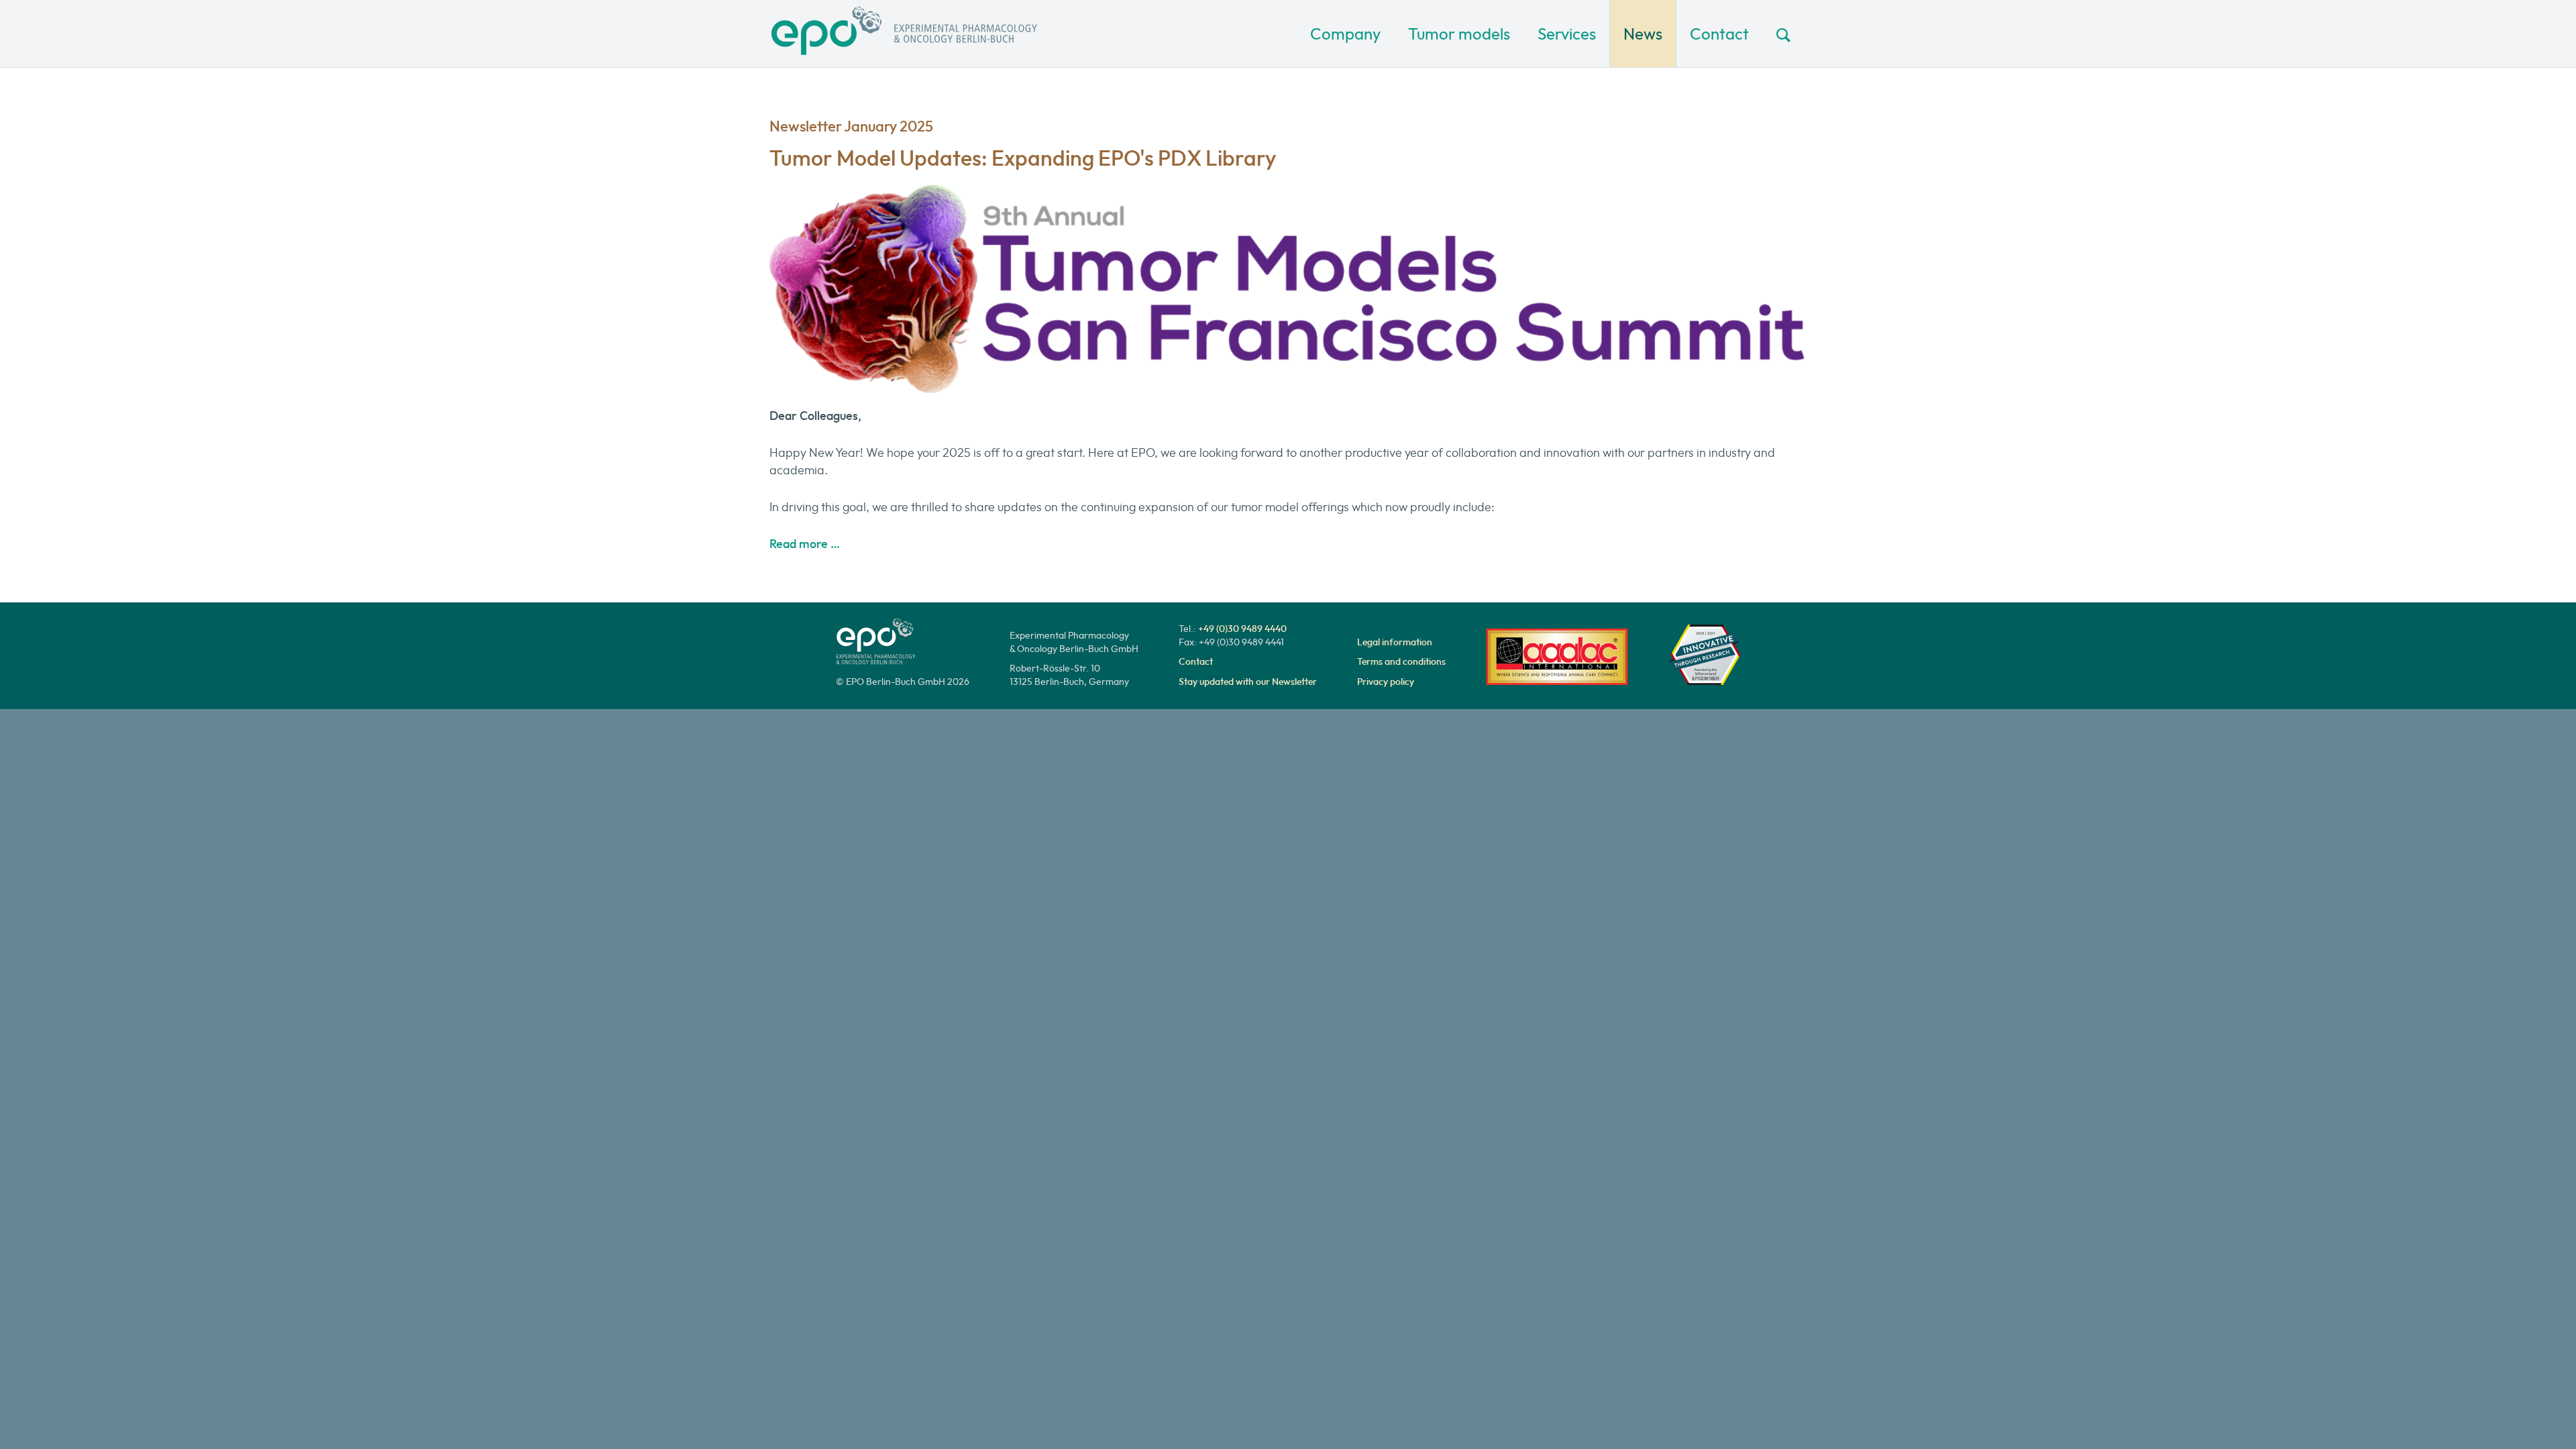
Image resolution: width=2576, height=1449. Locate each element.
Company (1345, 34)
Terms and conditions (1401, 661)
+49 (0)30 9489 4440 (1242, 629)
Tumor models (1459, 34)
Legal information (1395, 642)
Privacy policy (1386, 682)
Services (1567, 34)
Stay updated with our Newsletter (1248, 682)
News (1643, 34)
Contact (1719, 34)
